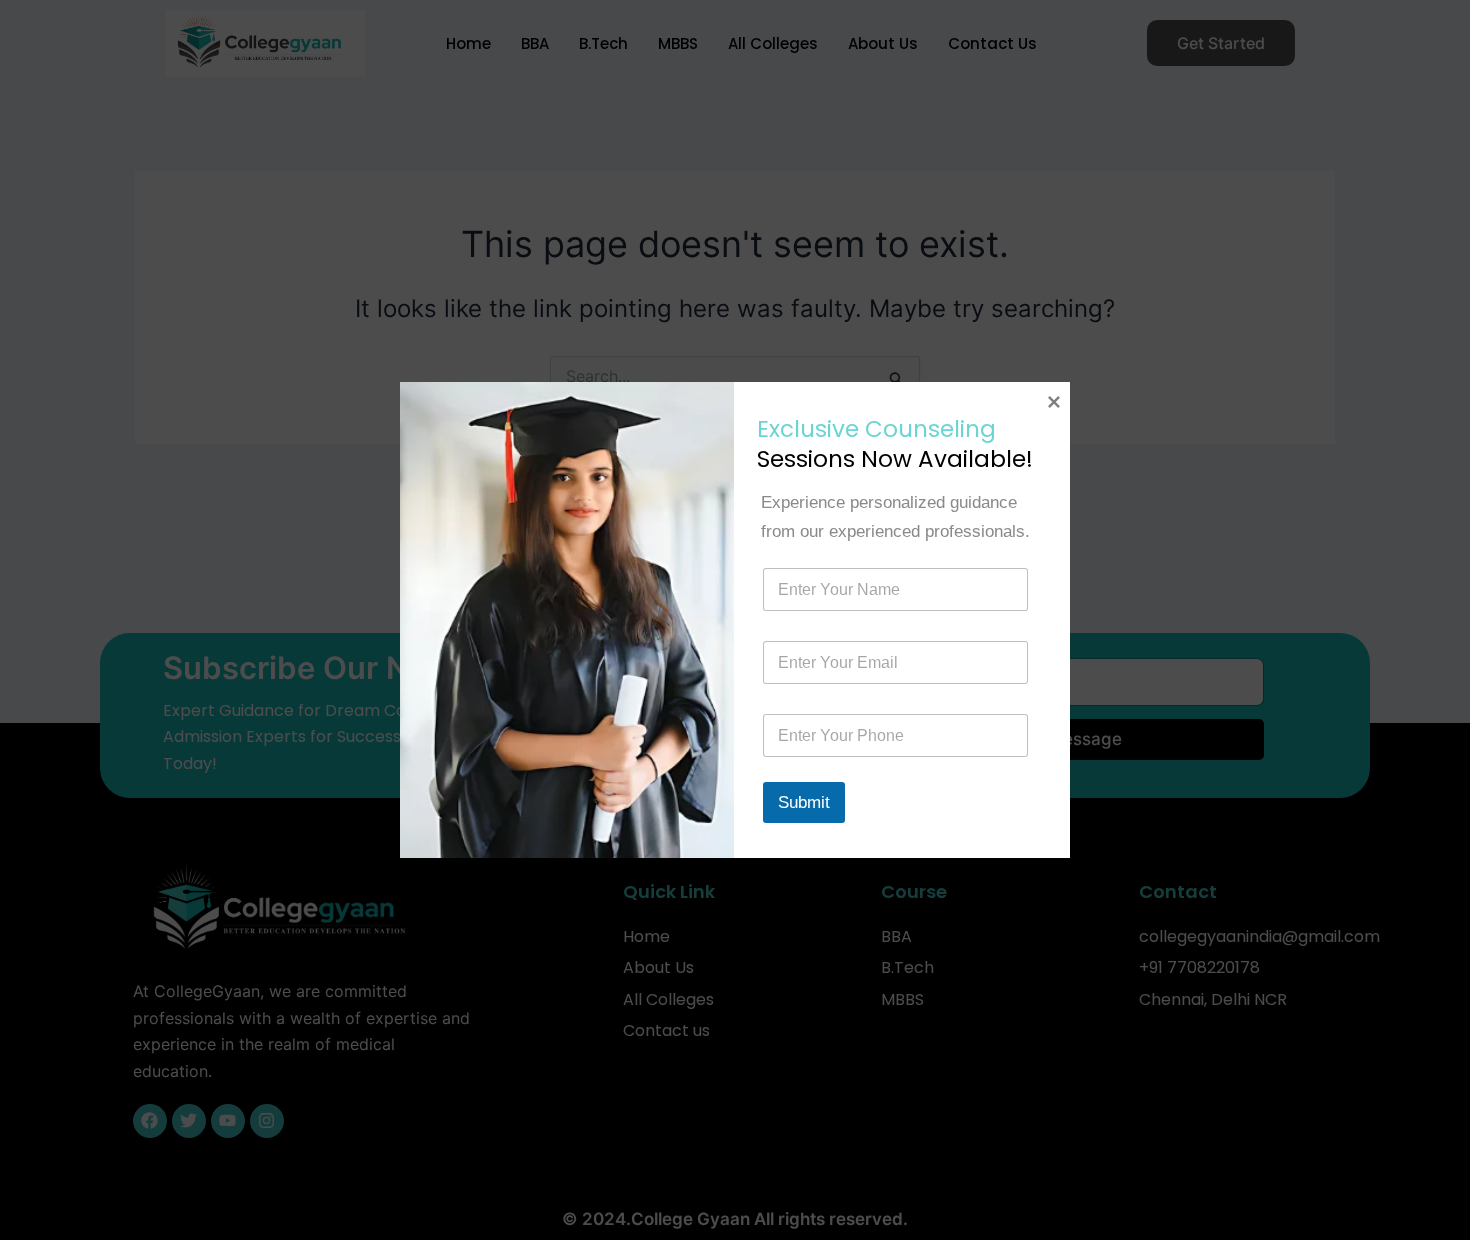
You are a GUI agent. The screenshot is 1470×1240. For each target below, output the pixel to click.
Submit (804, 802)
